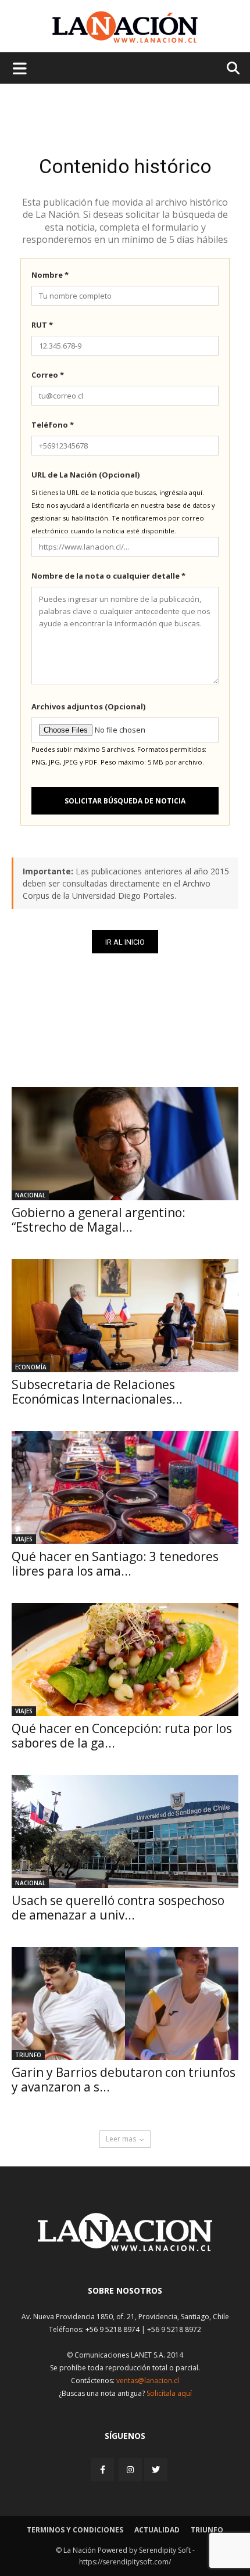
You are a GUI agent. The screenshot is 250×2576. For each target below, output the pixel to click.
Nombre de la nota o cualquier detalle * (108, 576)
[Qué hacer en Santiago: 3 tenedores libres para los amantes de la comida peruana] (125, 1488)
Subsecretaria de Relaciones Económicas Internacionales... (97, 1392)
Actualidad (157, 2530)
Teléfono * (53, 425)
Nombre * (50, 275)
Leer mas (121, 2139)
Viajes (24, 1539)
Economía (31, 1367)
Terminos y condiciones (75, 2530)
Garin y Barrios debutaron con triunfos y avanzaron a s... (124, 2080)
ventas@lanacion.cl (148, 2381)
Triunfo (28, 2055)
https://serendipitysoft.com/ (125, 2562)
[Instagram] (130, 2469)
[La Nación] (125, 27)
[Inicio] (125, 2248)
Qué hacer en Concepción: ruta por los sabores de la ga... (122, 1736)
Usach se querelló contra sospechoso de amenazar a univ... (118, 1908)
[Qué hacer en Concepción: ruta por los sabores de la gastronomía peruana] (125, 1660)
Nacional (30, 1195)
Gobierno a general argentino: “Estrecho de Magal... (99, 1220)
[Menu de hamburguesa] (20, 68)
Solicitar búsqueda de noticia (125, 801)
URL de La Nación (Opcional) (85, 475)
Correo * (48, 375)
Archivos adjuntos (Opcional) (88, 706)
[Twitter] (156, 2470)
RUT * (42, 325)
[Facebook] (103, 2469)
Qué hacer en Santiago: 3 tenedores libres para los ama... (115, 1564)
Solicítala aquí (169, 2393)
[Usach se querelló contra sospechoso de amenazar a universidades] (125, 1831)
